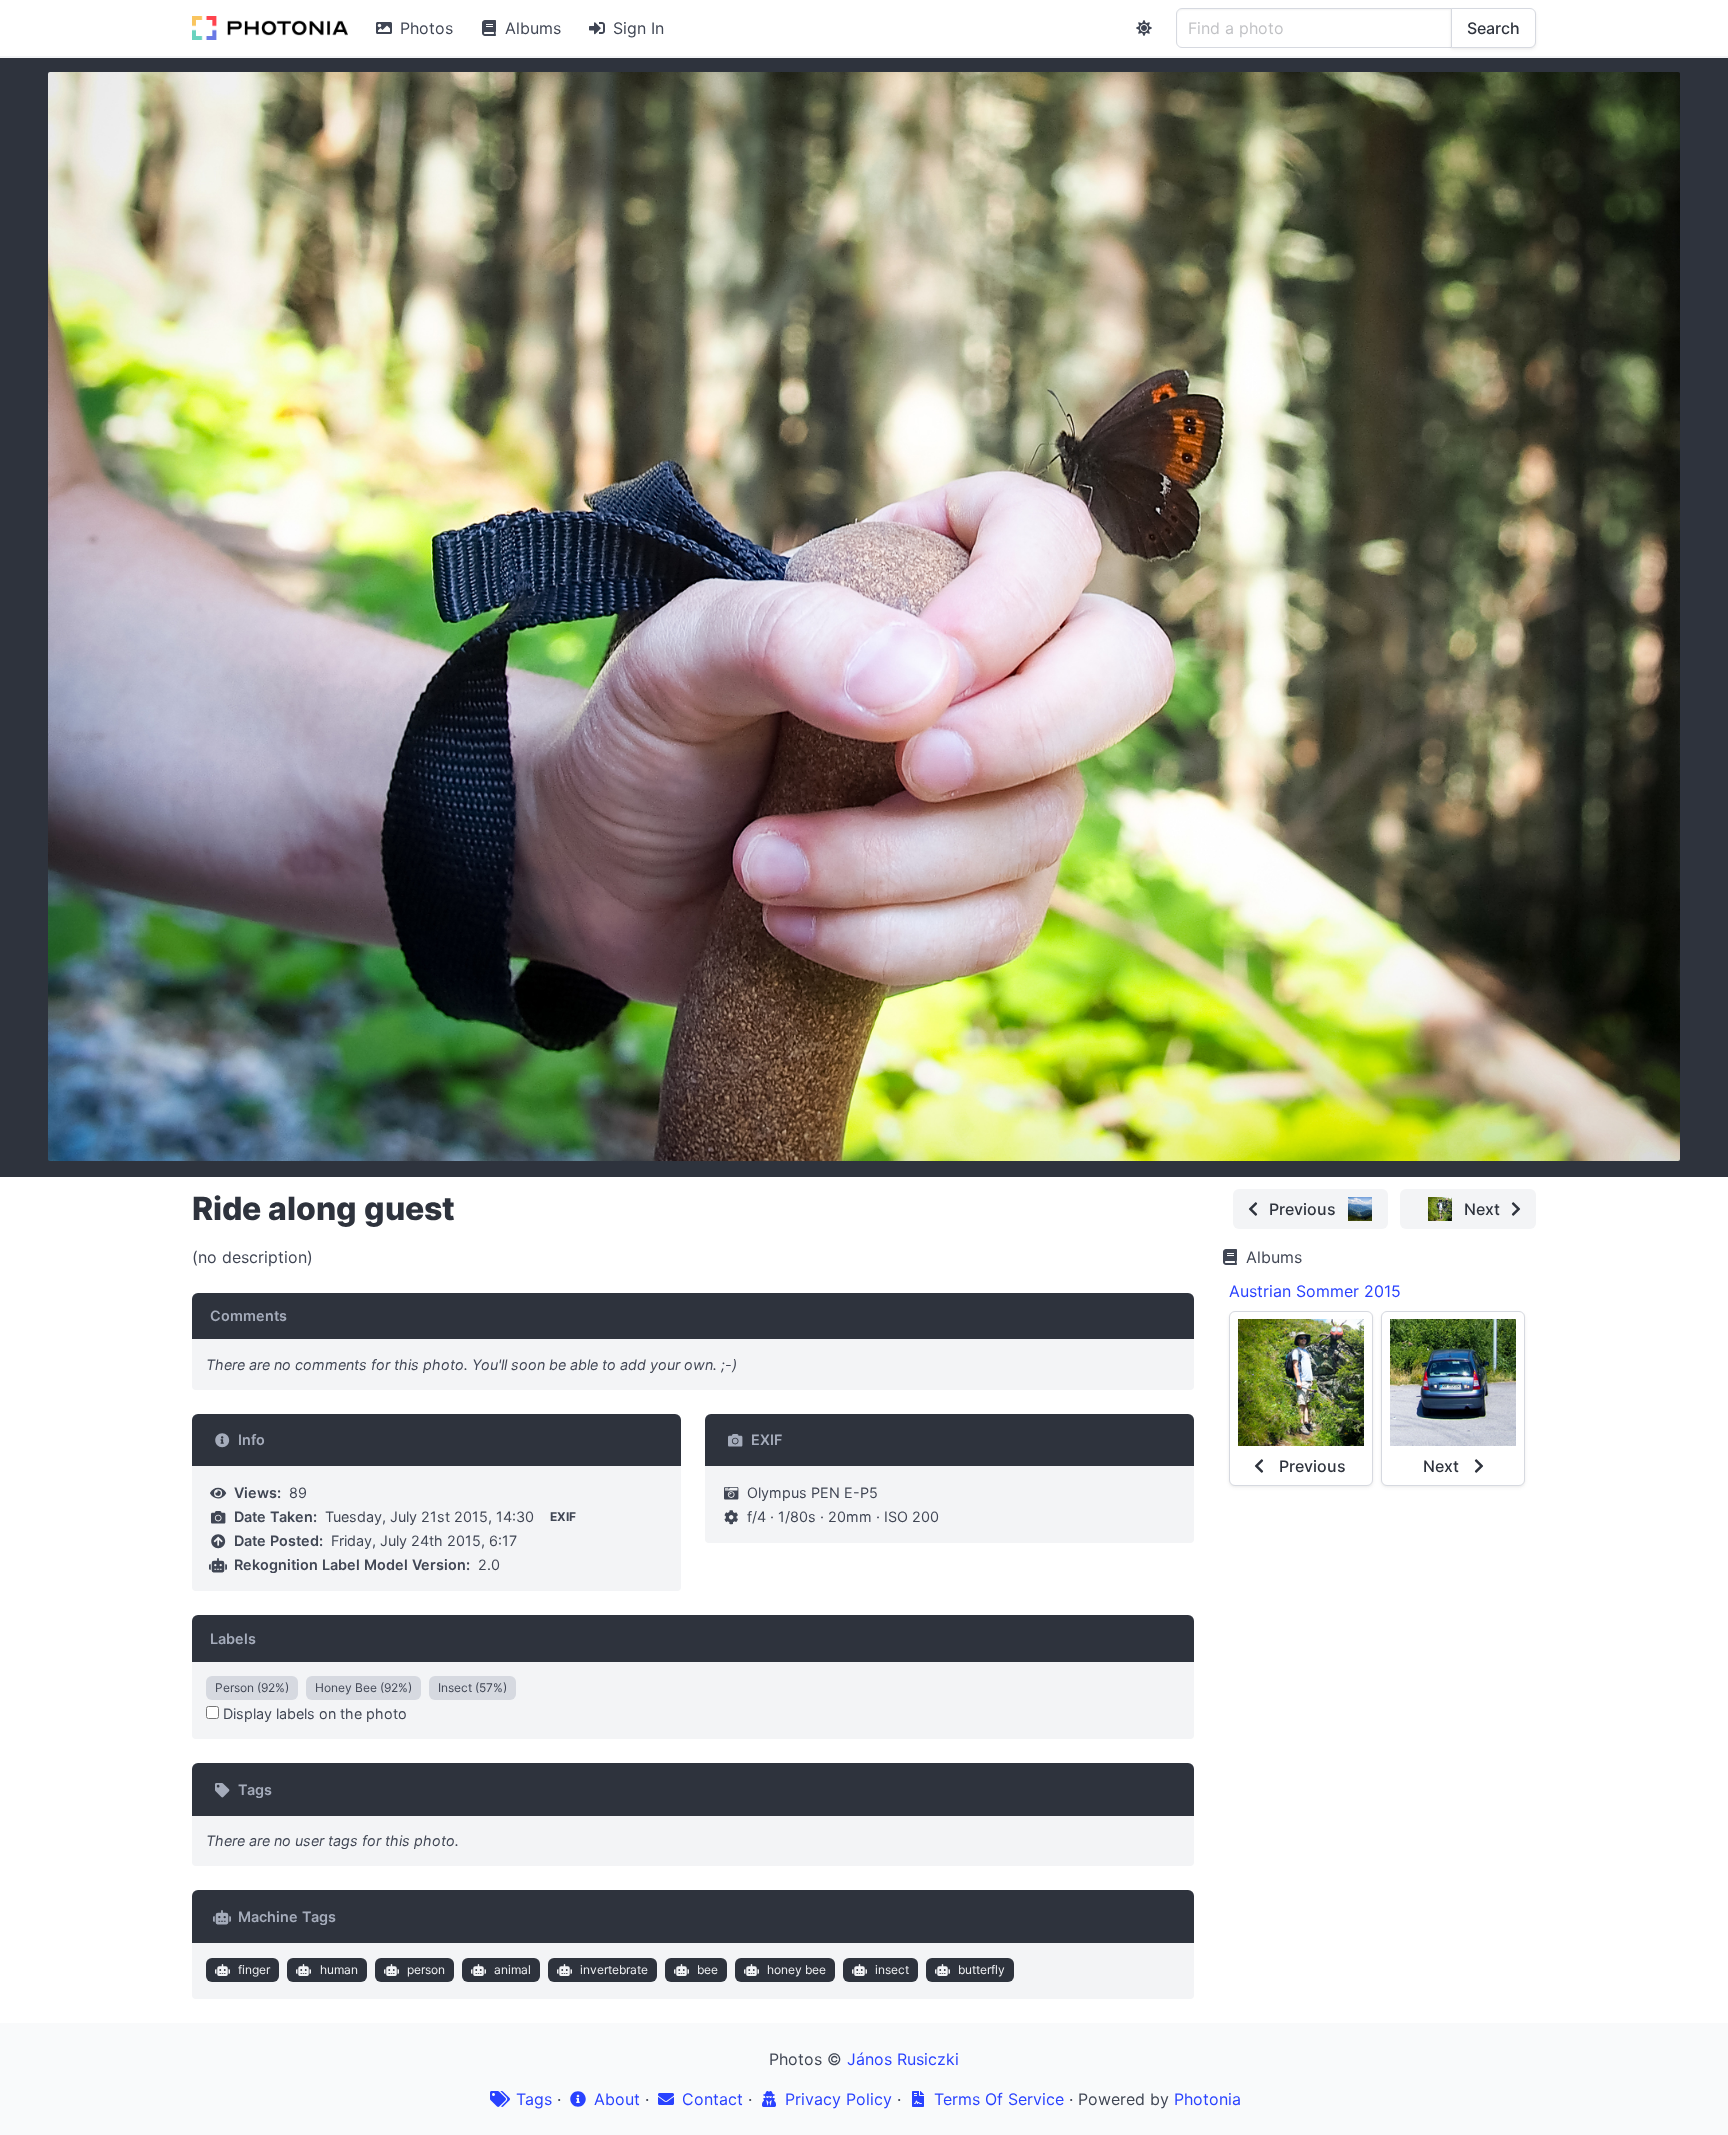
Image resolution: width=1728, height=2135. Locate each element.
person (426, 1969)
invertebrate (614, 1969)
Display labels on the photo (313, 1713)
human (339, 1969)
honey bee (796, 1969)
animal (512, 1969)
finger (254, 1969)
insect (892, 1969)
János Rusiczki (903, 2059)
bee (707, 1969)
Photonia (1207, 2099)
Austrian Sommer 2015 (1315, 1291)
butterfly (981, 1969)
